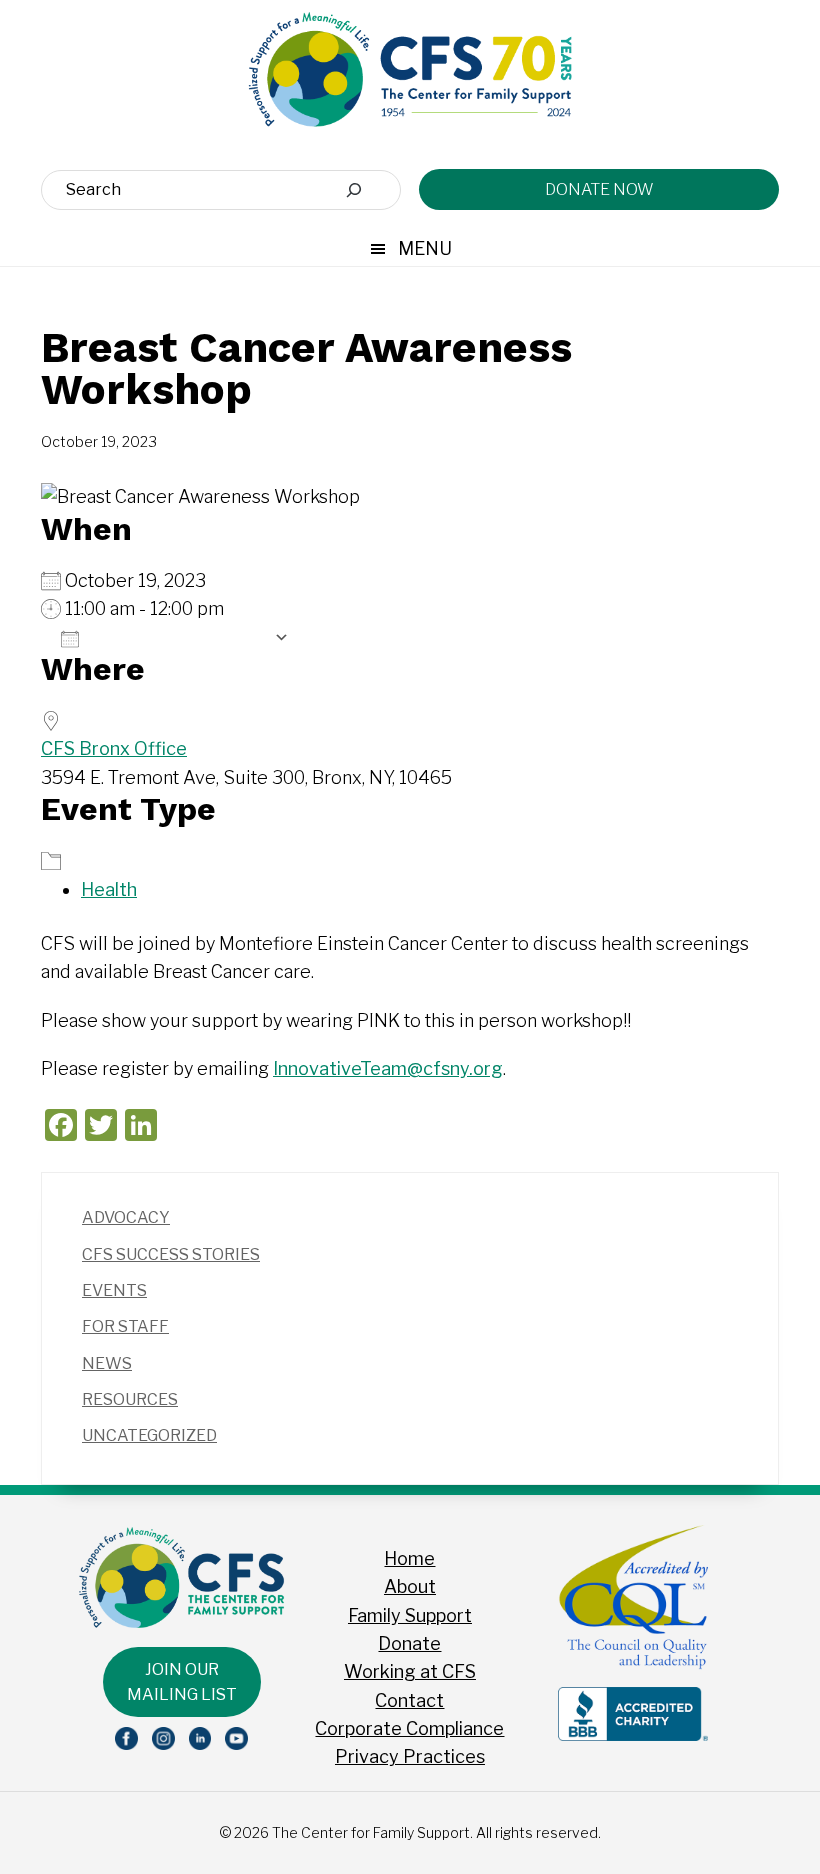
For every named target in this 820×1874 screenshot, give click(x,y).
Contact (409, 1700)
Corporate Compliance (409, 1728)
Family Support (410, 1615)
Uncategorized (149, 1435)
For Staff (125, 1326)
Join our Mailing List (182, 1682)
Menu (425, 248)
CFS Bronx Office (114, 748)
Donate (409, 1643)
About (410, 1586)
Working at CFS (410, 1671)
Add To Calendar (176, 638)
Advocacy (126, 1217)
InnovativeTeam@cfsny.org (388, 1068)
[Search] (354, 190)
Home (409, 1558)
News (107, 1363)
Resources (130, 1399)
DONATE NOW (599, 189)
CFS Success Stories (171, 1254)
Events (114, 1290)
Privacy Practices (410, 1756)
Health (109, 889)
